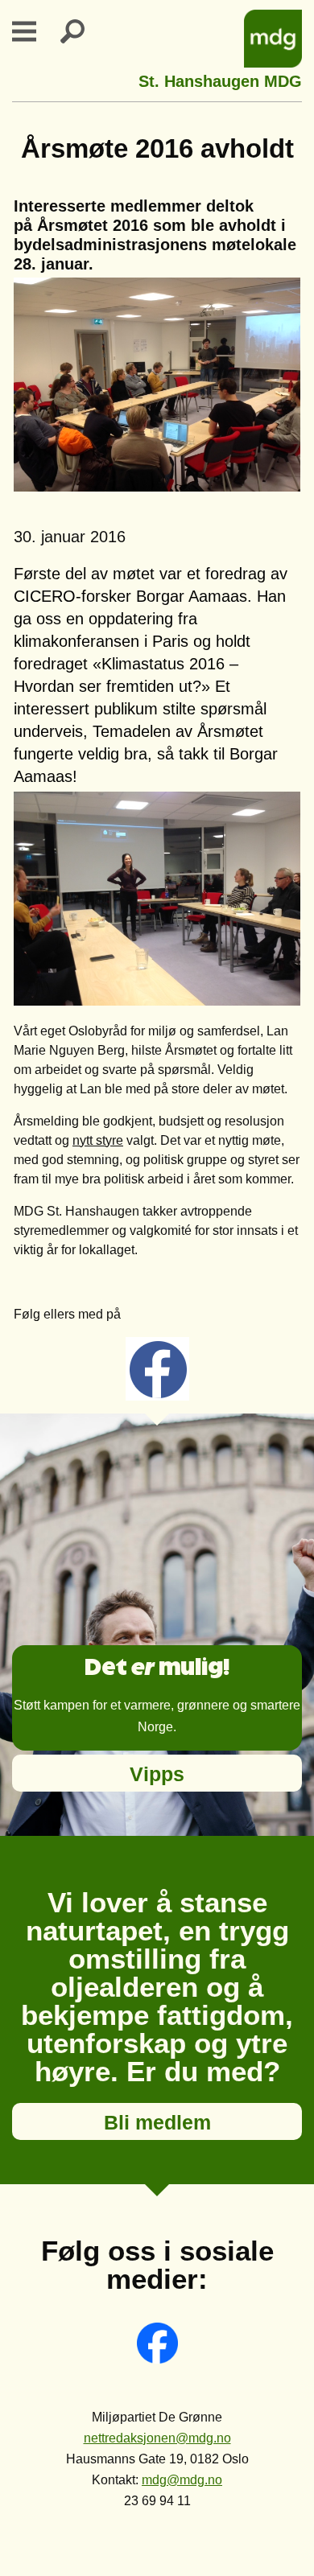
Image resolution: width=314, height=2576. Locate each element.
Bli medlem (157, 2122)
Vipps (157, 1774)
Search (82, 31)
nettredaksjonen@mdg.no (157, 2438)
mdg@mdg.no (182, 2480)
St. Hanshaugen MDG (220, 79)
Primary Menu (34, 31)
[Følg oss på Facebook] (157, 2359)
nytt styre (98, 1140)
